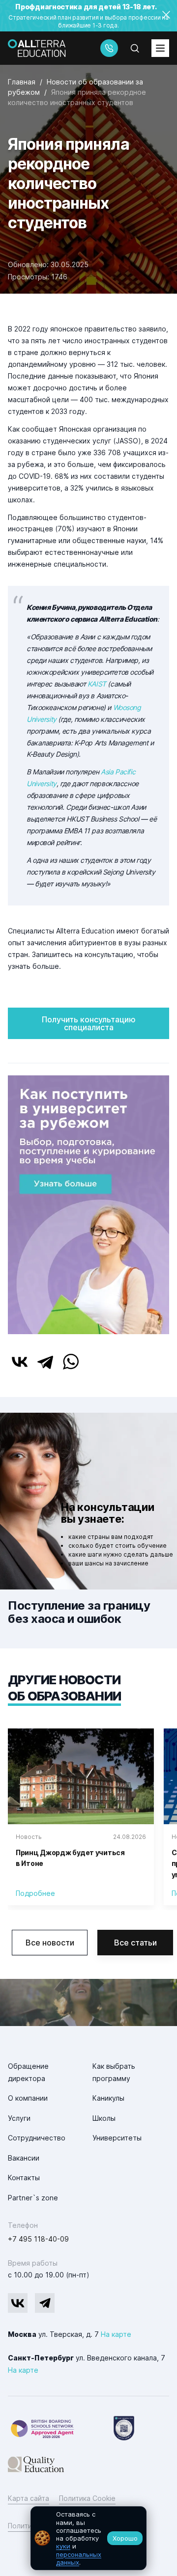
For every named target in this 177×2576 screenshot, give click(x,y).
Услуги (19, 2118)
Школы (104, 2118)
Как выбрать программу (114, 2072)
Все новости (50, 1943)
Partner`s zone (33, 2198)
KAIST (97, 684)
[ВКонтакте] (20, 1362)
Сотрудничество (37, 2138)
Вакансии (24, 2158)
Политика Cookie (87, 2498)
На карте (116, 2334)
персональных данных (79, 2558)
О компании (28, 2098)
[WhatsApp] (71, 1362)
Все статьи (135, 1943)
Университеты (117, 2138)
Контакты (24, 2178)
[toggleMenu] (160, 48)
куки (63, 2546)
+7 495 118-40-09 (38, 2239)
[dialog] (88, 2538)
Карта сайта (29, 2498)
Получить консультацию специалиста (89, 1023)
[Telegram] (45, 1362)
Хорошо (125, 2538)
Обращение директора (28, 2072)
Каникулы (108, 2098)
